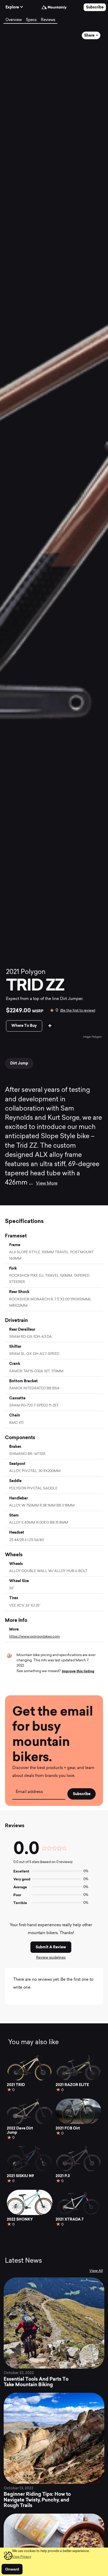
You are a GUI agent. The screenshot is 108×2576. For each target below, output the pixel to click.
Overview (14, 20)
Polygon (33, 972)
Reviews (48, 20)
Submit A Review (51, 1947)
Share (90, 35)
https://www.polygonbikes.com (34, 1637)
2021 (13, 972)
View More (47, 1183)
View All (96, 2271)
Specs (31, 20)
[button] (22, 2557)
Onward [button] (12, 2569)
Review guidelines (51, 1958)
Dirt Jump (19, 1063)
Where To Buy (24, 1026)
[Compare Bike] (50, 1026)
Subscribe (95, 7)
